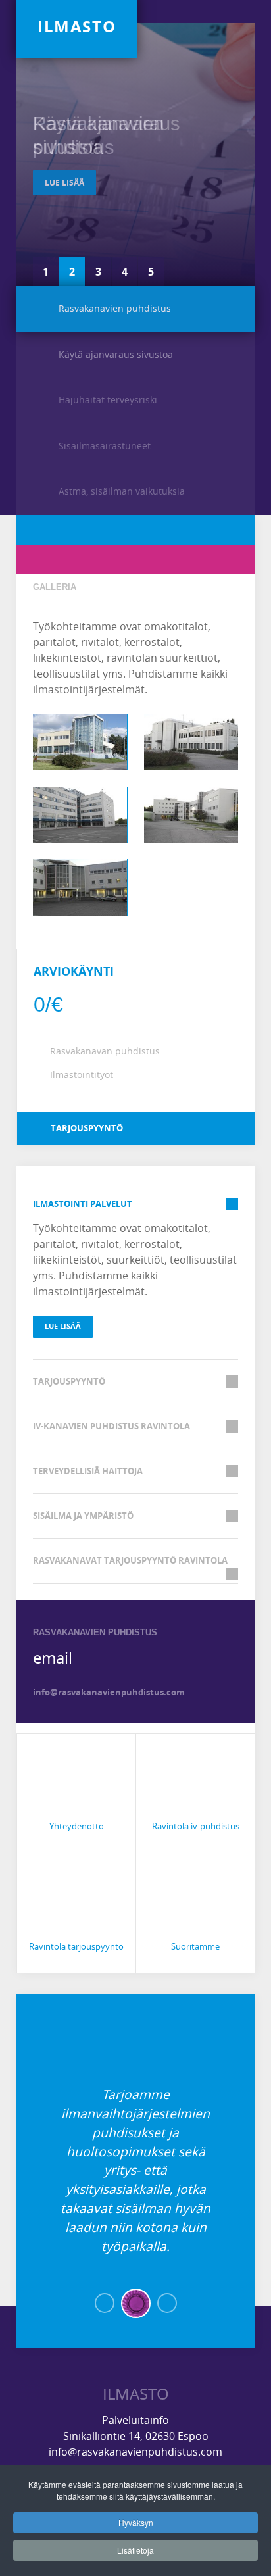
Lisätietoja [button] (135, 2550)
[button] (105, 2303)
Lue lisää (64, 183)
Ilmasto (136, 2394)
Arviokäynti (74, 971)
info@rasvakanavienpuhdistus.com (109, 1692)
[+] (80, 742)
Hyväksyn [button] (136, 2522)
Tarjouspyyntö (86, 1128)
